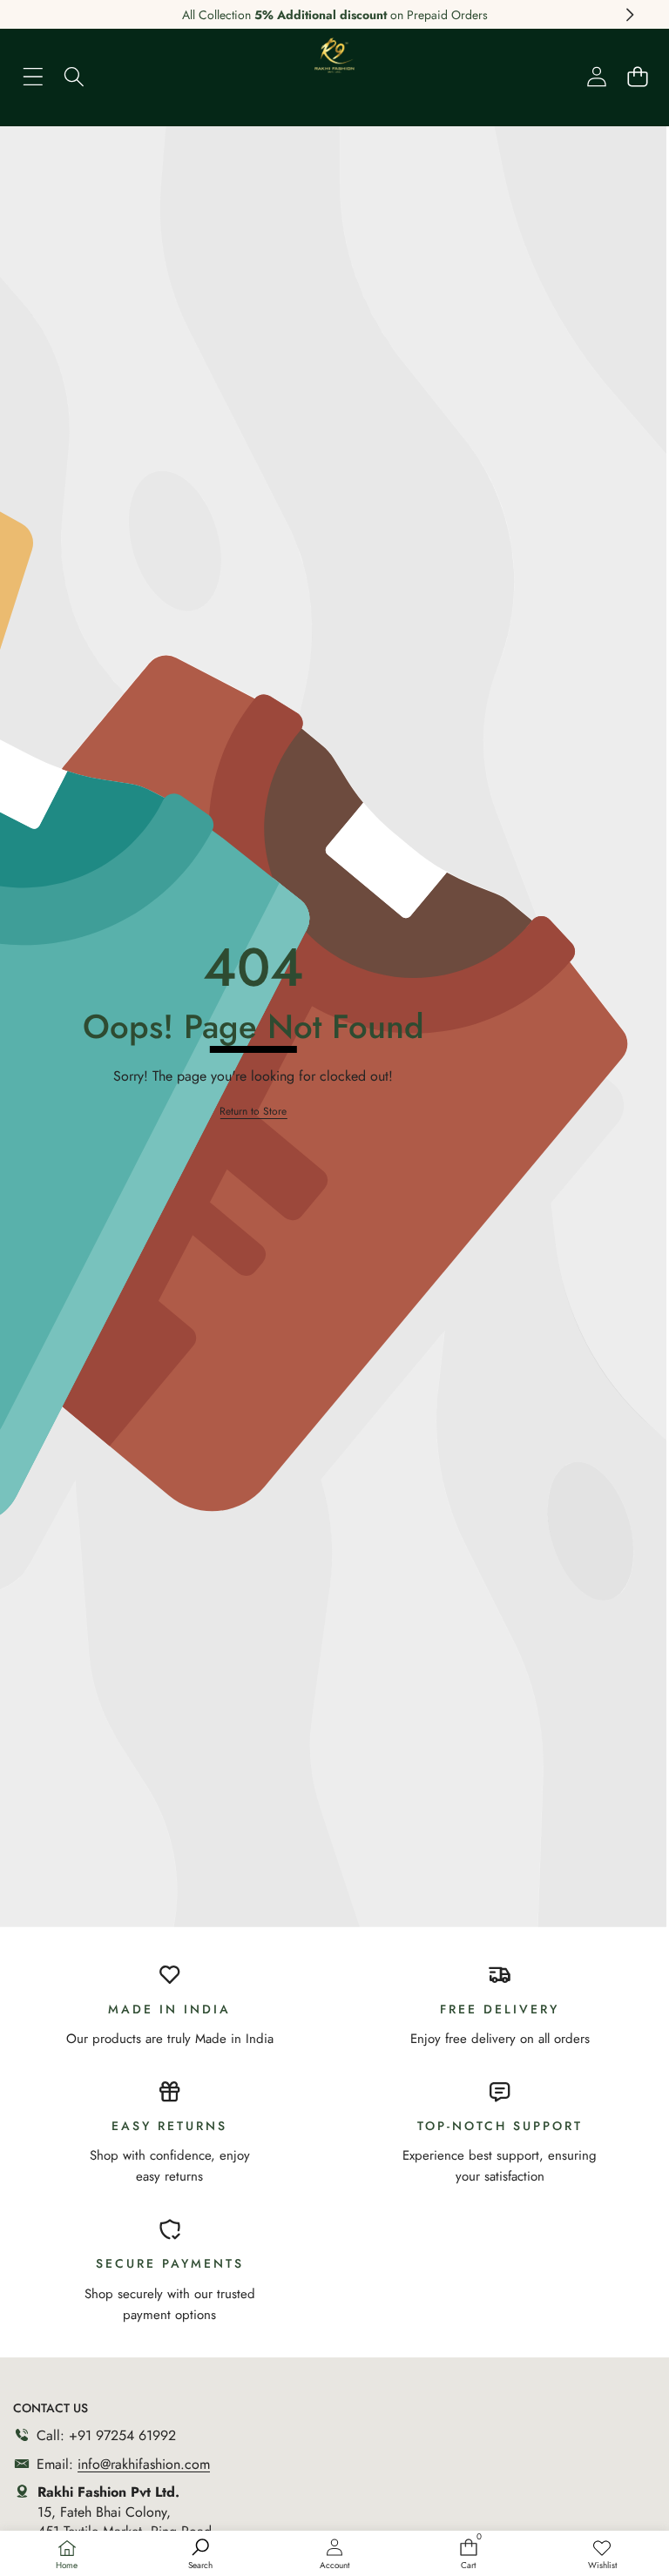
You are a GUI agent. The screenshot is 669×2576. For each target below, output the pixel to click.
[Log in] (596, 76)
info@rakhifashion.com (144, 2464)
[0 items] (637, 76)
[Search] (74, 76)
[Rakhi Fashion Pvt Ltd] (334, 61)
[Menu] (33, 76)
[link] (602, 2555)
